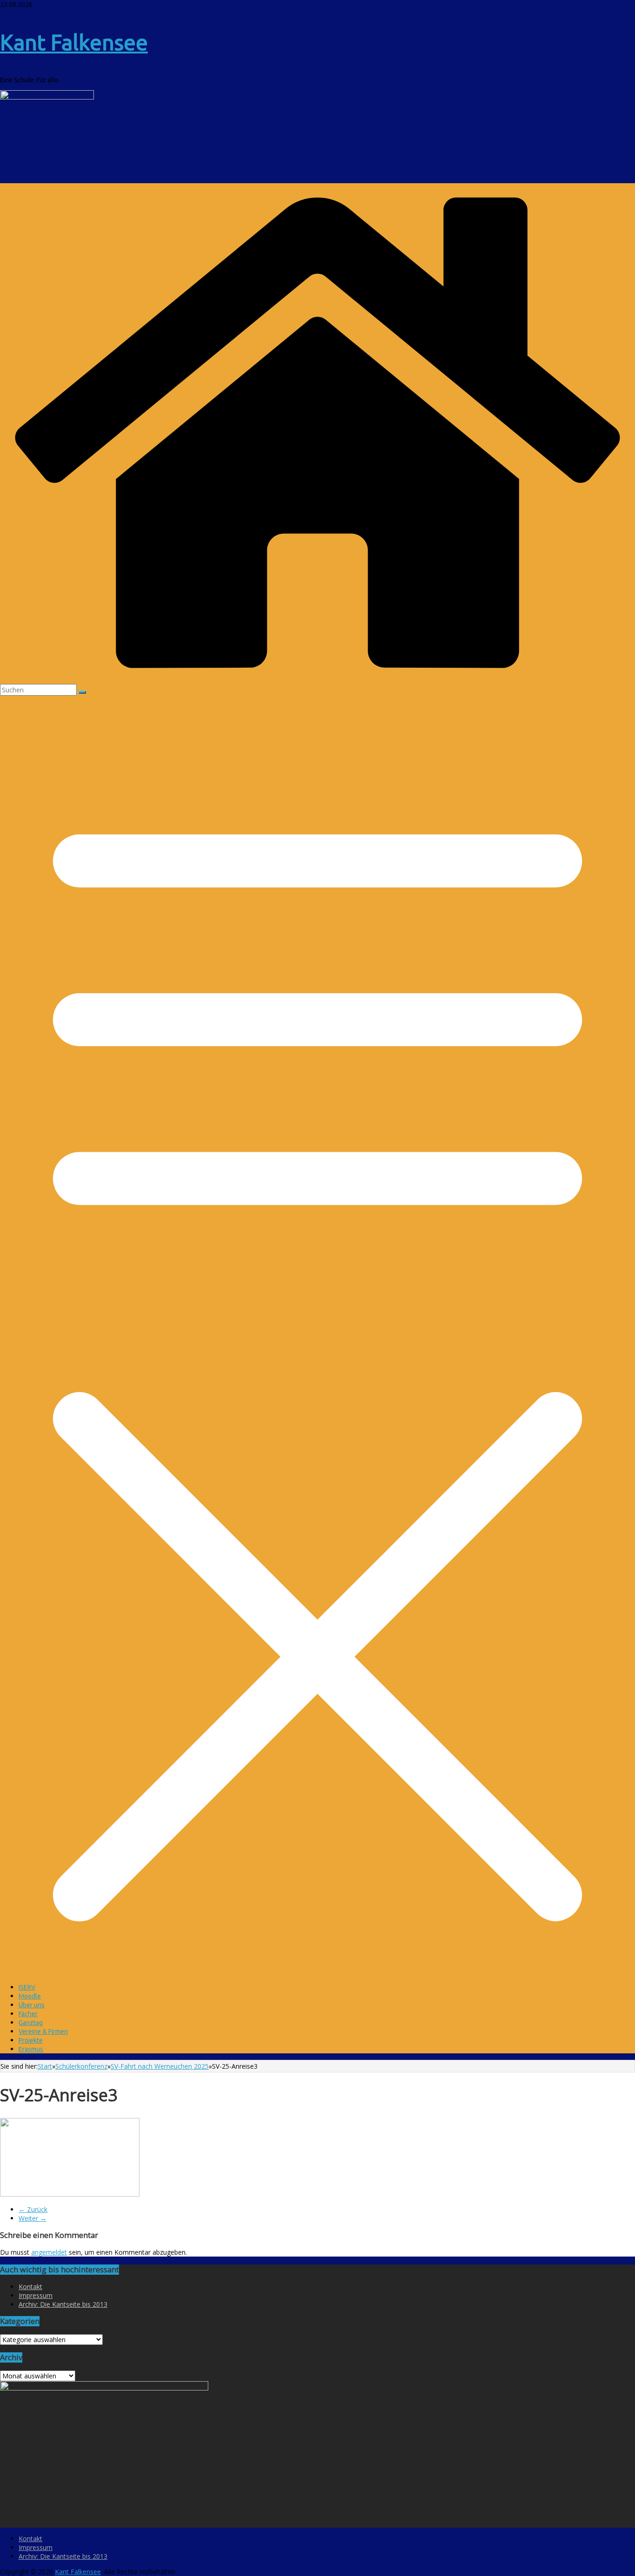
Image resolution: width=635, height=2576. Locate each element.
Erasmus (31, 2049)
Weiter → (33, 2218)
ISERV (27, 1987)
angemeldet (49, 2252)
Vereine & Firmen (43, 2032)
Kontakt (30, 2287)
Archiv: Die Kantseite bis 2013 (63, 2304)
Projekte (31, 2040)
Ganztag (31, 2023)
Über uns (32, 2005)
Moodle (30, 1996)
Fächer (28, 2014)
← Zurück (33, 2209)
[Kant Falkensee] (317, 680)
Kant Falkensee (74, 42)
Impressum (36, 2295)
